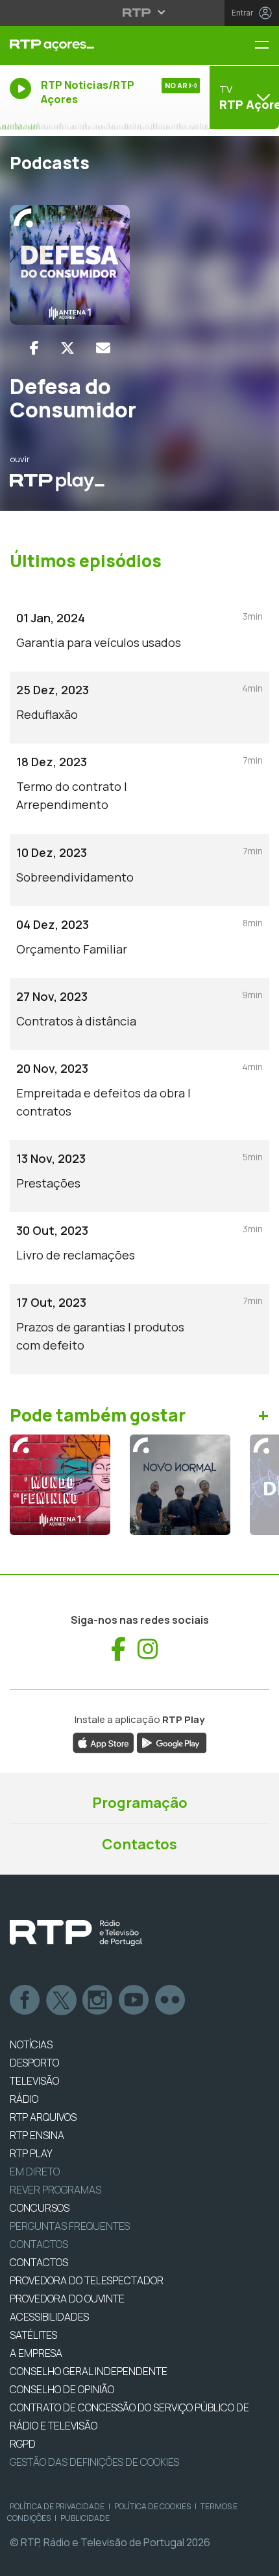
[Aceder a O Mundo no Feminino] (60, 1485)
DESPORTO (34, 2063)
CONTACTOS (39, 2262)
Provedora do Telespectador (87, 2280)
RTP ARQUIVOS (43, 2117)
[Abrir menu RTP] (140, 12)
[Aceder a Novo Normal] (180, 1485)
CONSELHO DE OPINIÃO (62, 2389)
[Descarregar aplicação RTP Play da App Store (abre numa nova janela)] (103, 1742)
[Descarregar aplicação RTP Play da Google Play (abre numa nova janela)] (172, 1742)
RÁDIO (24, 2099)
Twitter (62, 2000)
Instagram (98, 2000)
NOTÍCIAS (31, 2044)
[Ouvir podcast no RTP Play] (57, 481)
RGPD (23, 2444)
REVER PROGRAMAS (55, 2190)
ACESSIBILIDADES (49, 2317)
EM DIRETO (35, 2172)
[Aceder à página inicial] (93, 45)
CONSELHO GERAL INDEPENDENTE (89, 2371)
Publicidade (85, 2518)
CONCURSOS (40, 2208)
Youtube (134, 2000)
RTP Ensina (37, 2135)
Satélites (33, 2335)
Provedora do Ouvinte (67, 2299)
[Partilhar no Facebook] (34, 348)
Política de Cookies (152, 2506)
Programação (140, 1803)
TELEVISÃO (34, 2081)
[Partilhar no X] (67, 348)
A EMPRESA (36, 2353)
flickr (171, 2000)
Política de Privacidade (57, 2506)
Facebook (25, 2000)
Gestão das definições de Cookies (94, 2462)
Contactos (139, 1844)
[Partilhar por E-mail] (103, 348)
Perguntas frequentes (70, 2226)
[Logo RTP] (76, 1933)
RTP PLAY (31, 2153)
